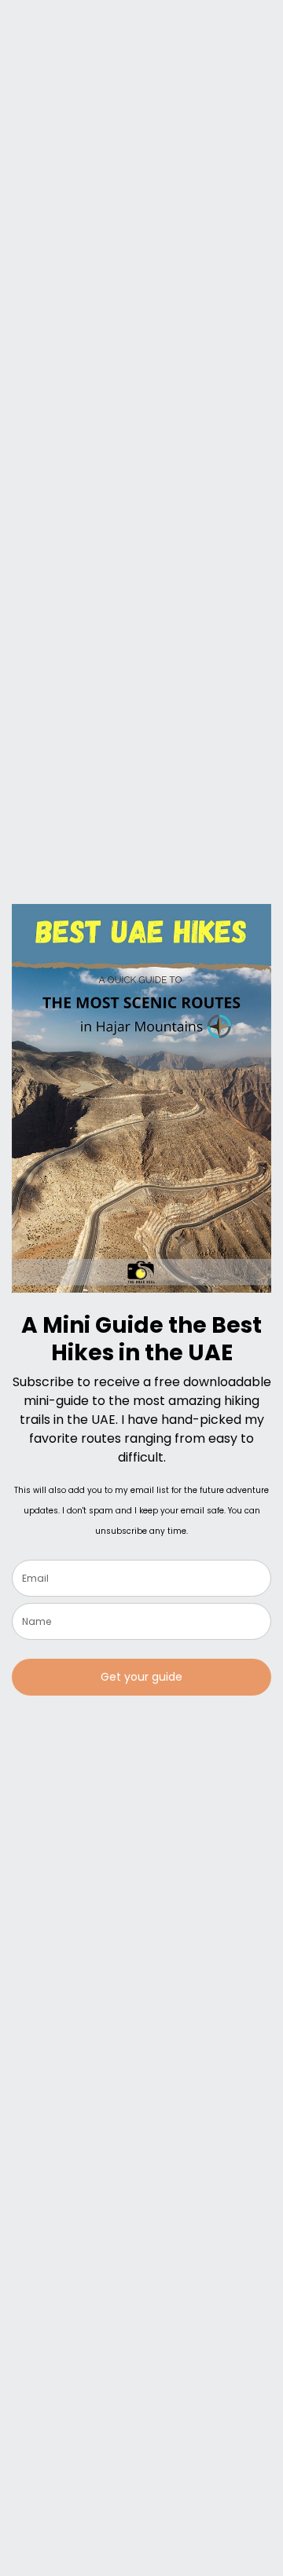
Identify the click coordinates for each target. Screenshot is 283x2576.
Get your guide (141, 1677)
